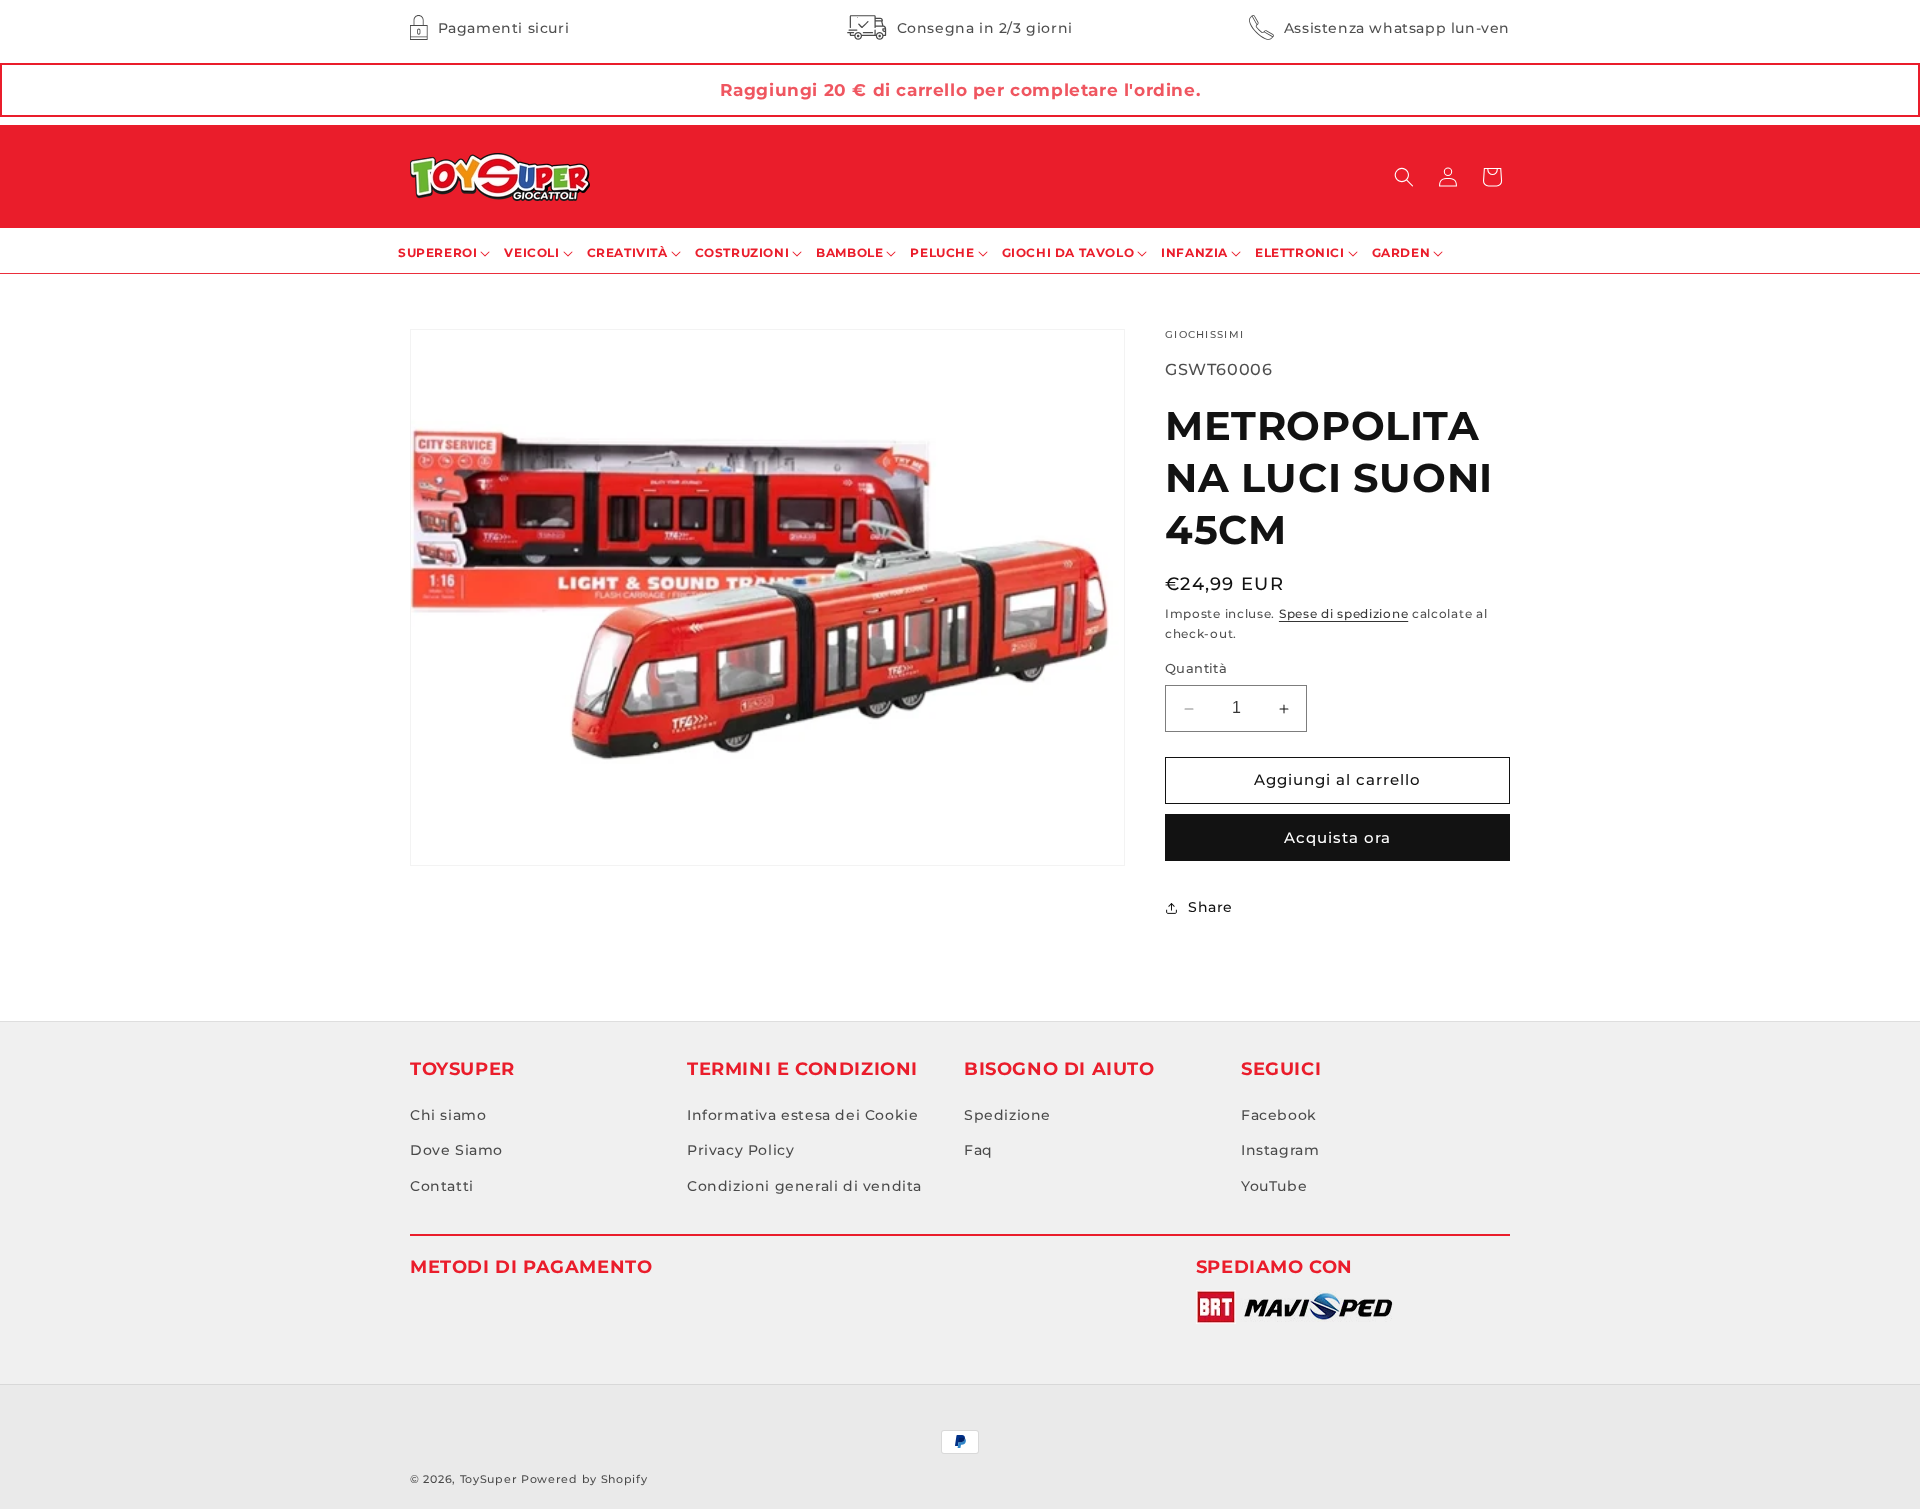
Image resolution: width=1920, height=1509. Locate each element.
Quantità (1196, 669)
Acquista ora (1337, 837)
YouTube (1274, 1186)
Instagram (1280, 1151)
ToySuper (489, 1479)
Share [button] (1210, 908)
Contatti (442, 1186)
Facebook (1279, 1116)
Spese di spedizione (1343, 613)
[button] (1404, 177)
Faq (978, 1151)
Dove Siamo (456, 1151)
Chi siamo (448, 1116)
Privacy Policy (740, 1151)
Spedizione (1007, 1116)
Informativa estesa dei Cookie (802, 1116)
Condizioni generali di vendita (804, 1186)
